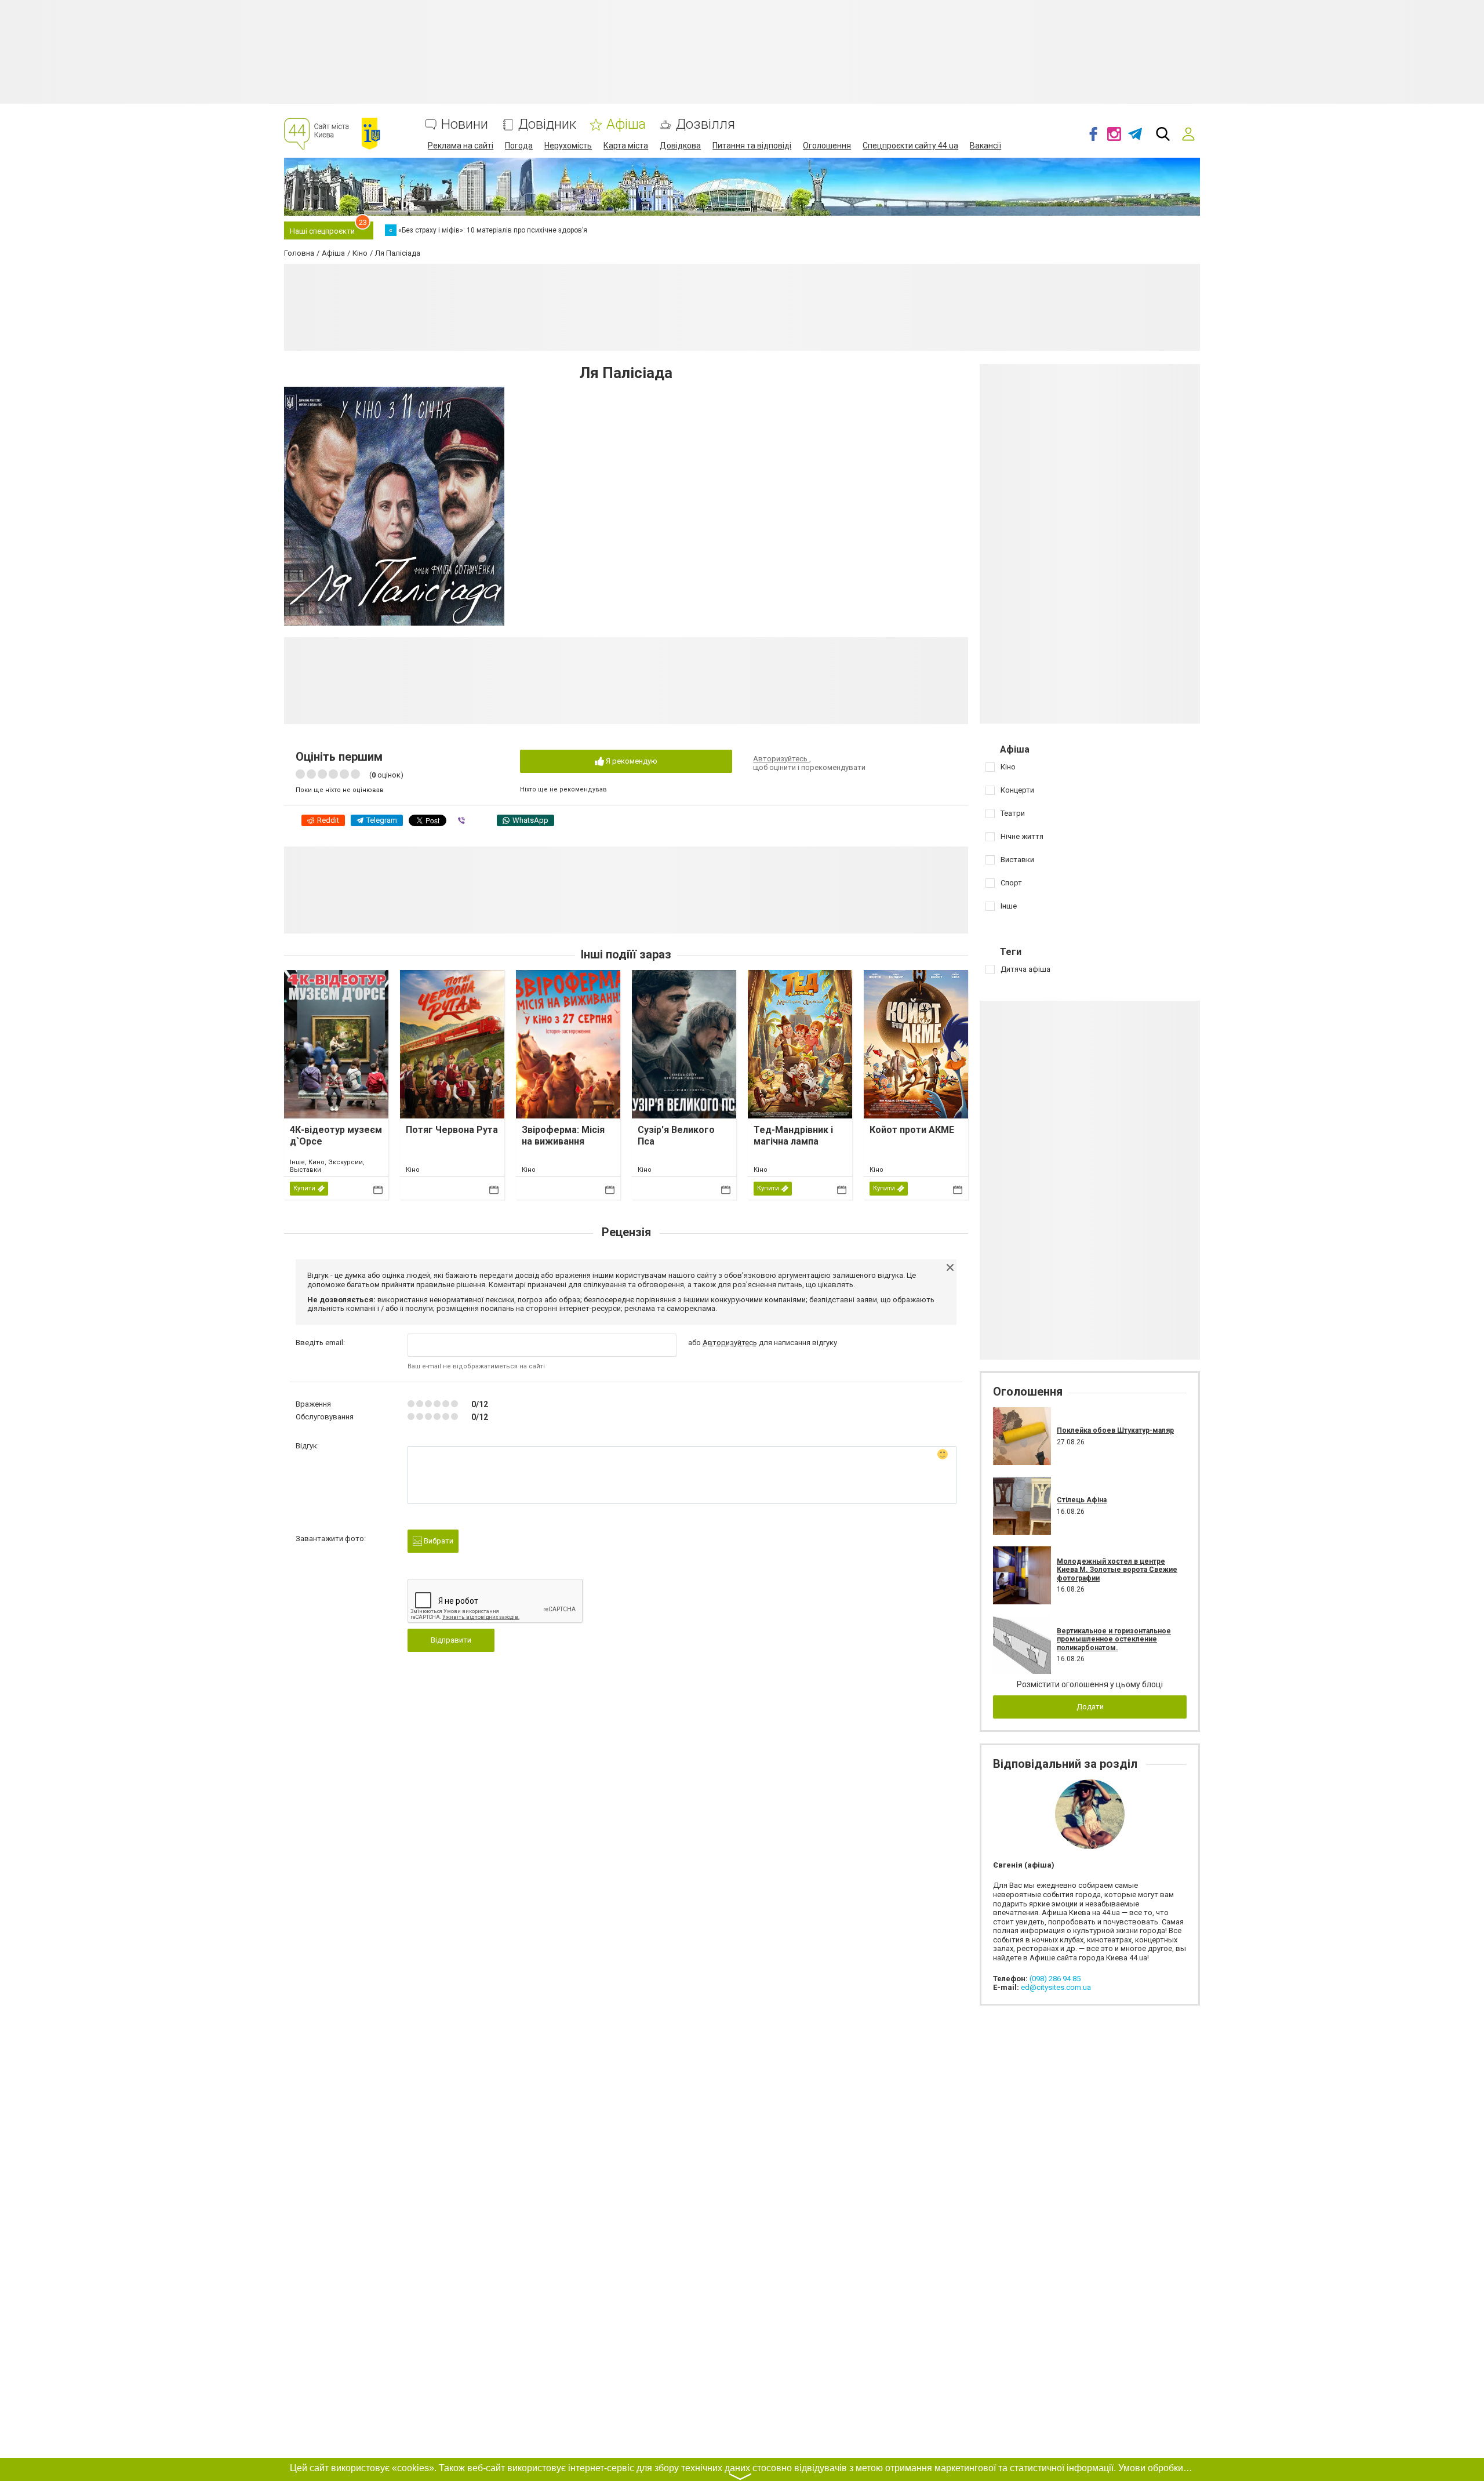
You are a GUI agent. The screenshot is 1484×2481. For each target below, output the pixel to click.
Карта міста (626, 146)
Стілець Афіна (1082, 1500)
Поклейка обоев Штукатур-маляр (1115, 1430)
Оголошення (827, 146)
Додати (1090, 1707)
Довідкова (680, 146)
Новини (465, 124)
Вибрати (438, 1541)
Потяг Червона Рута (452, 1130)
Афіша (626, 124)
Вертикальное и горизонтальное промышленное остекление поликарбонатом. (1114, 1639)
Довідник (547, 124)
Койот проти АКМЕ (912, 1130)
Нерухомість (568, 146)
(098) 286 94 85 (1055, 1979)
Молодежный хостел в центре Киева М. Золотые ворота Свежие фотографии (1117, 1570)
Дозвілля (705, 124)
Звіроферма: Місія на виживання (563, 1135)
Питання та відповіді (752, 146)
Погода (519, 146)
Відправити (451, 1640)
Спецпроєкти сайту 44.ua (910, 146)
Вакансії (985, 146)
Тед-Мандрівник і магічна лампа (793, 1135)
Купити (304, 1188)
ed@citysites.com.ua (1056, 1987)
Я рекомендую (631, 761)
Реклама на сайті (461, 146)
